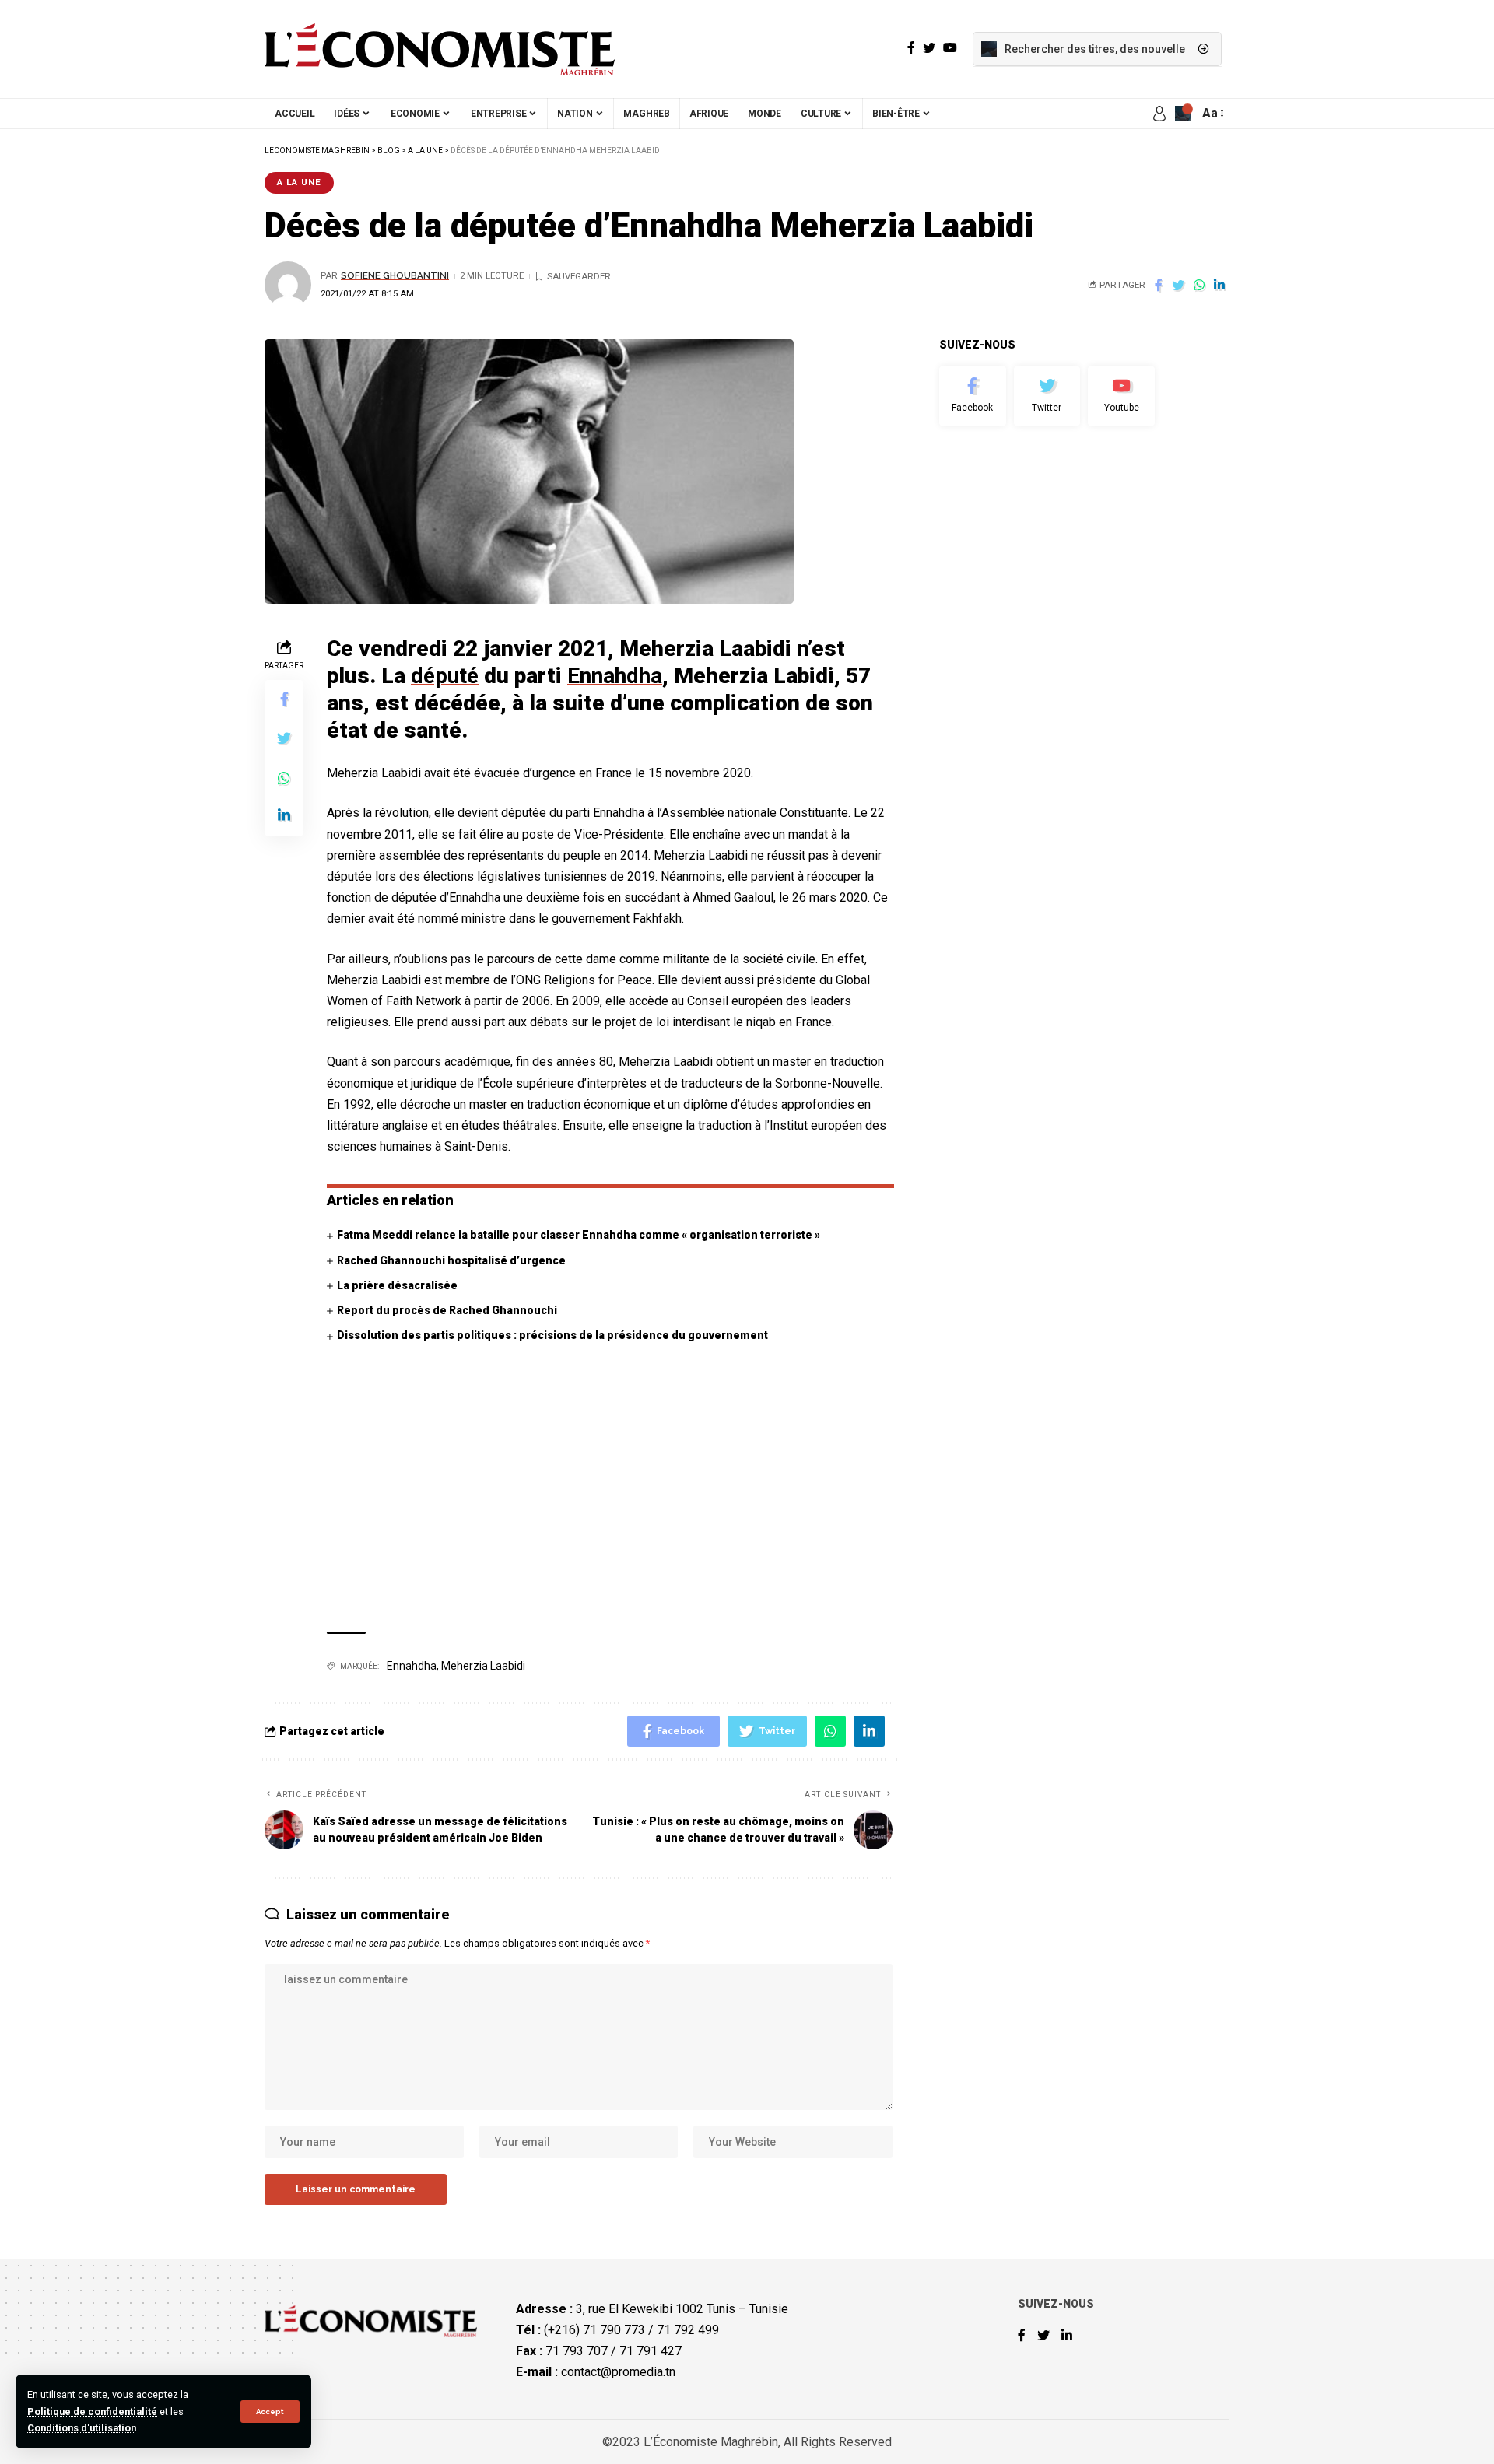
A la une (299, 182)
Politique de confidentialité (92, 2411)
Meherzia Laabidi (483, 1666)
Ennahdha (615, 676)
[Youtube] (1121, 396)
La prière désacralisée (397, 1285)
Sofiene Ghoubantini (395, 275)
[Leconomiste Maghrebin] (440, 49)
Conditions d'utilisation (82, 2428)
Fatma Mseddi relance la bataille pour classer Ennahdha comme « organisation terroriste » (579, 1235)
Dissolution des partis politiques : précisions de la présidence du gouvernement (552, 1335)
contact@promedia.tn (618, 2372)
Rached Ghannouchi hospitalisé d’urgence (451, 1260)
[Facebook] (973, 396)
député (445, 676)
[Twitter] (1047, 396)
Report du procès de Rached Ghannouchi (447, 1310)
